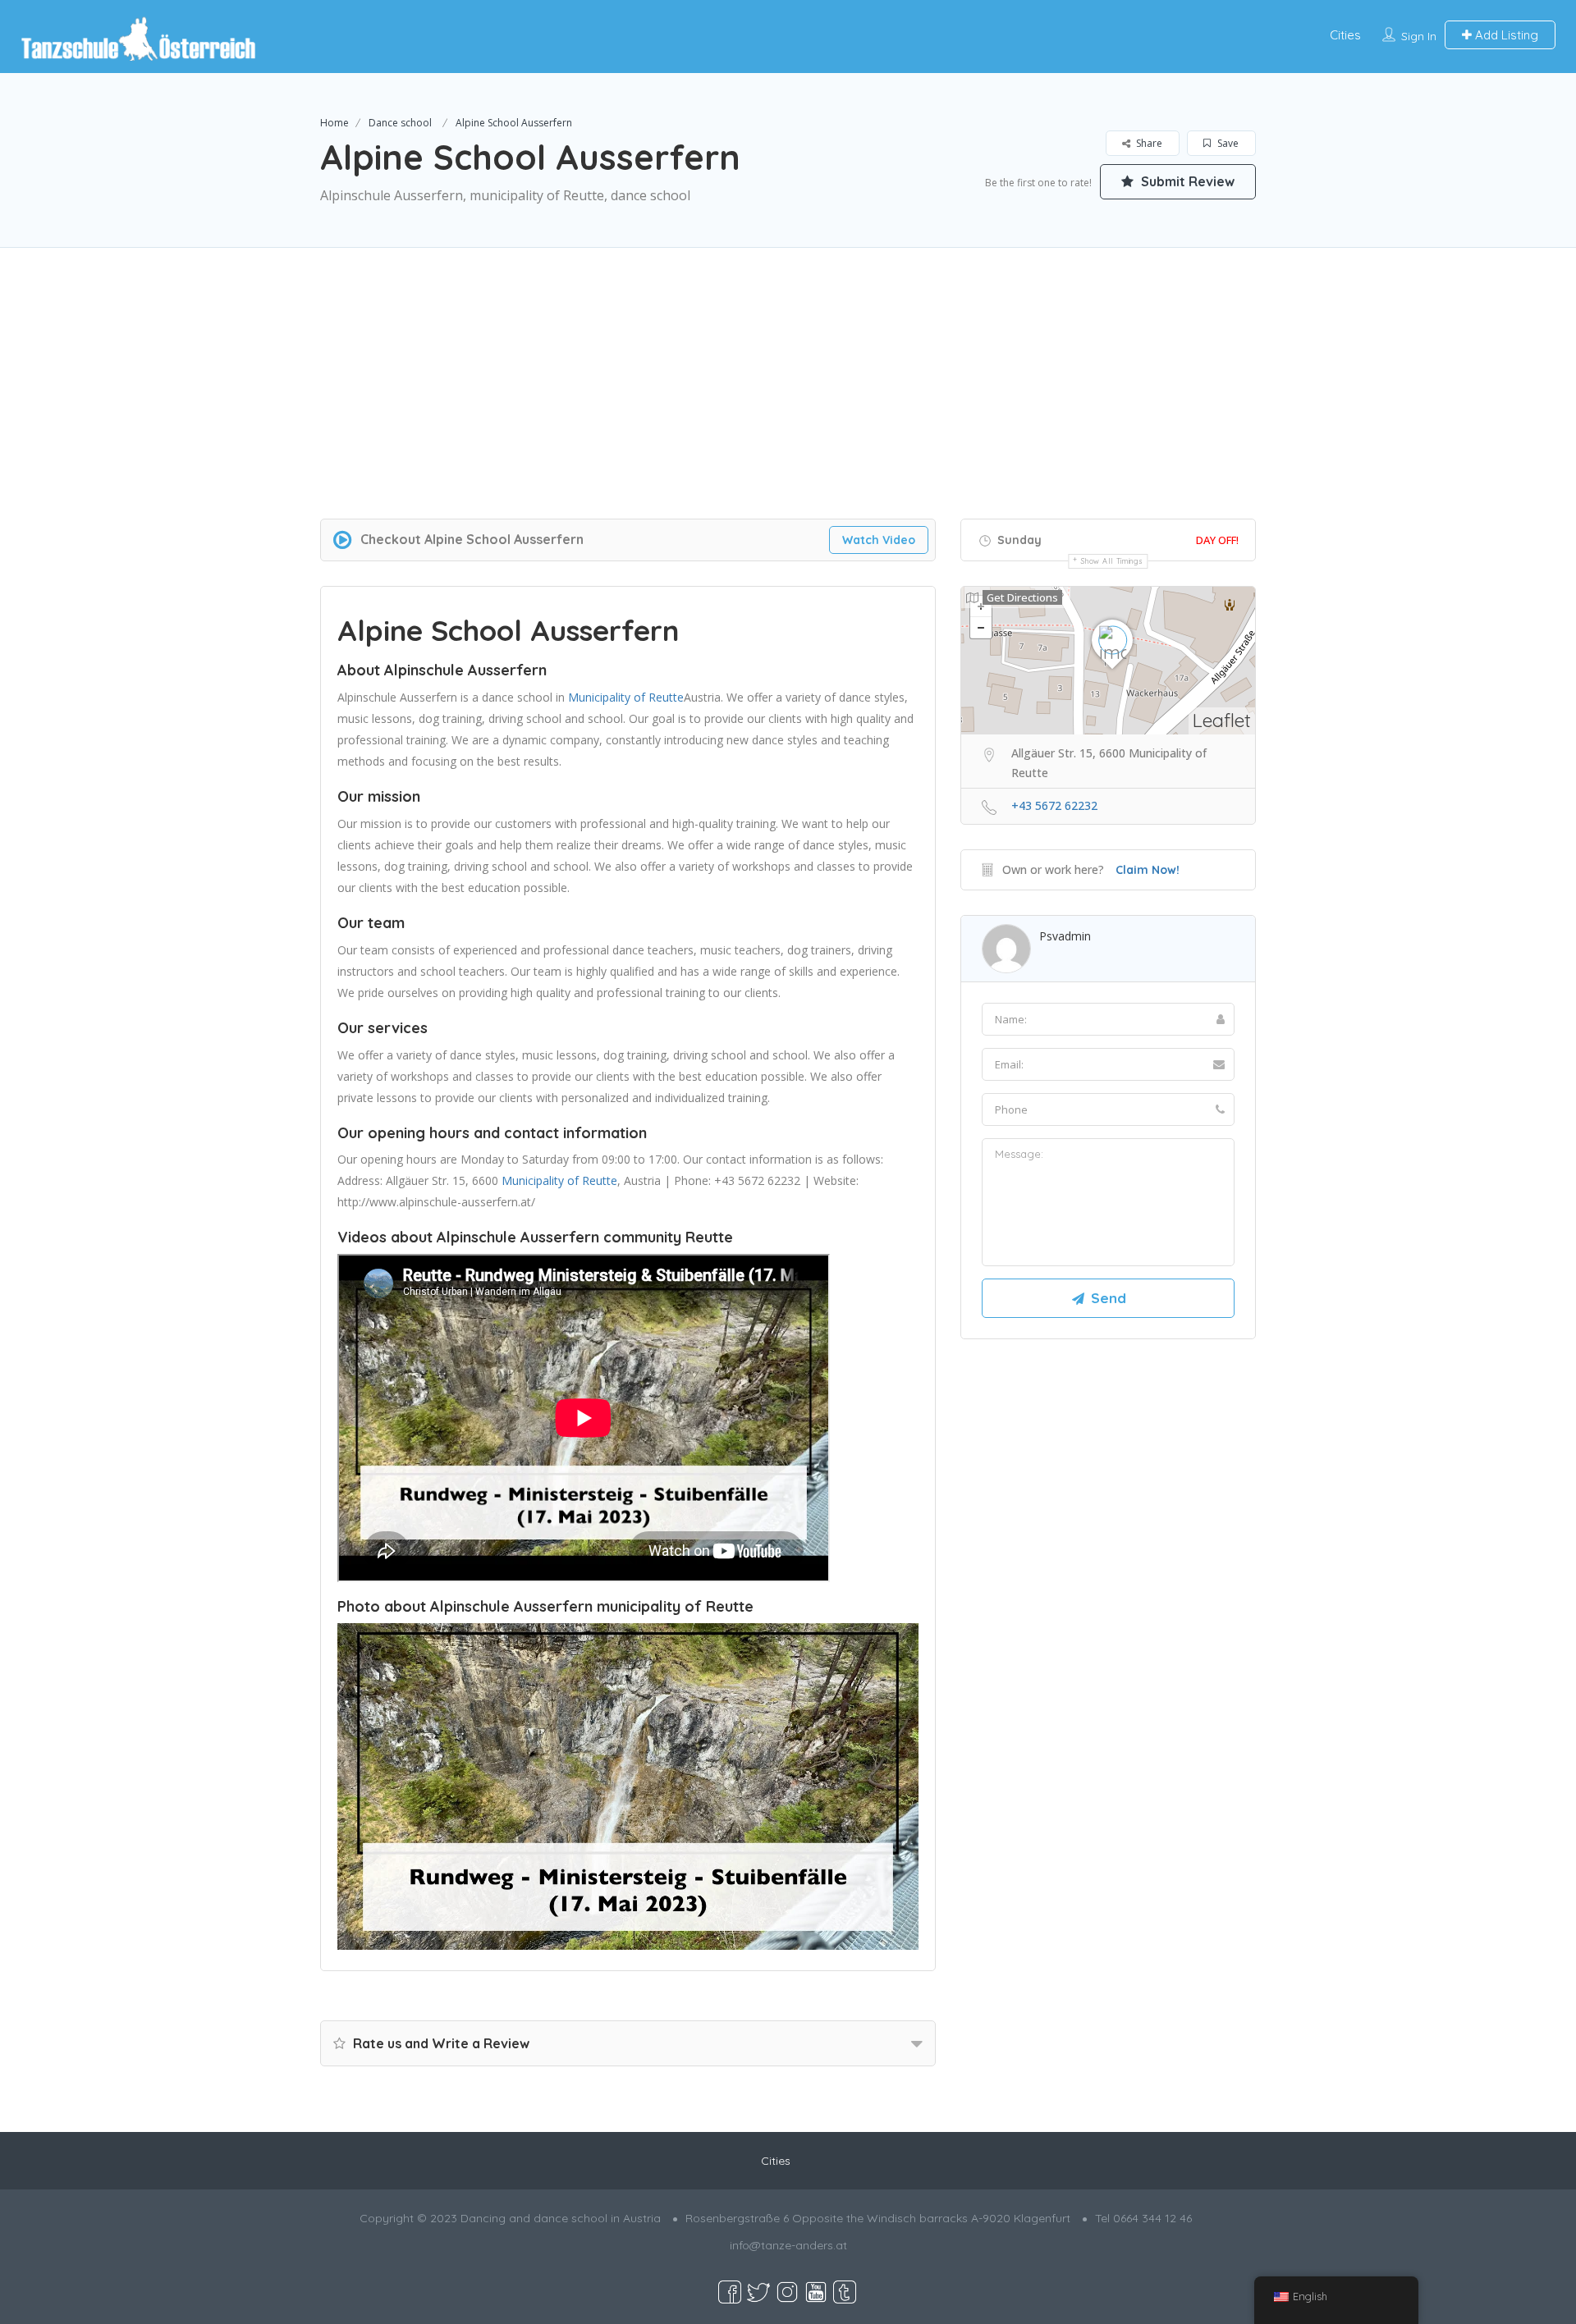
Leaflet (1222, 720)
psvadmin (1065, 936)
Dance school (400, 123)
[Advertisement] (788, 404)
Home (334, 123)
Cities (1345, 35)
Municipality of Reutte (626, 697)
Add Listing (1505, 35)
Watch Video (879, 540)
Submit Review (1186, 181)
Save (1227, 143)
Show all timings (1112, 561)
